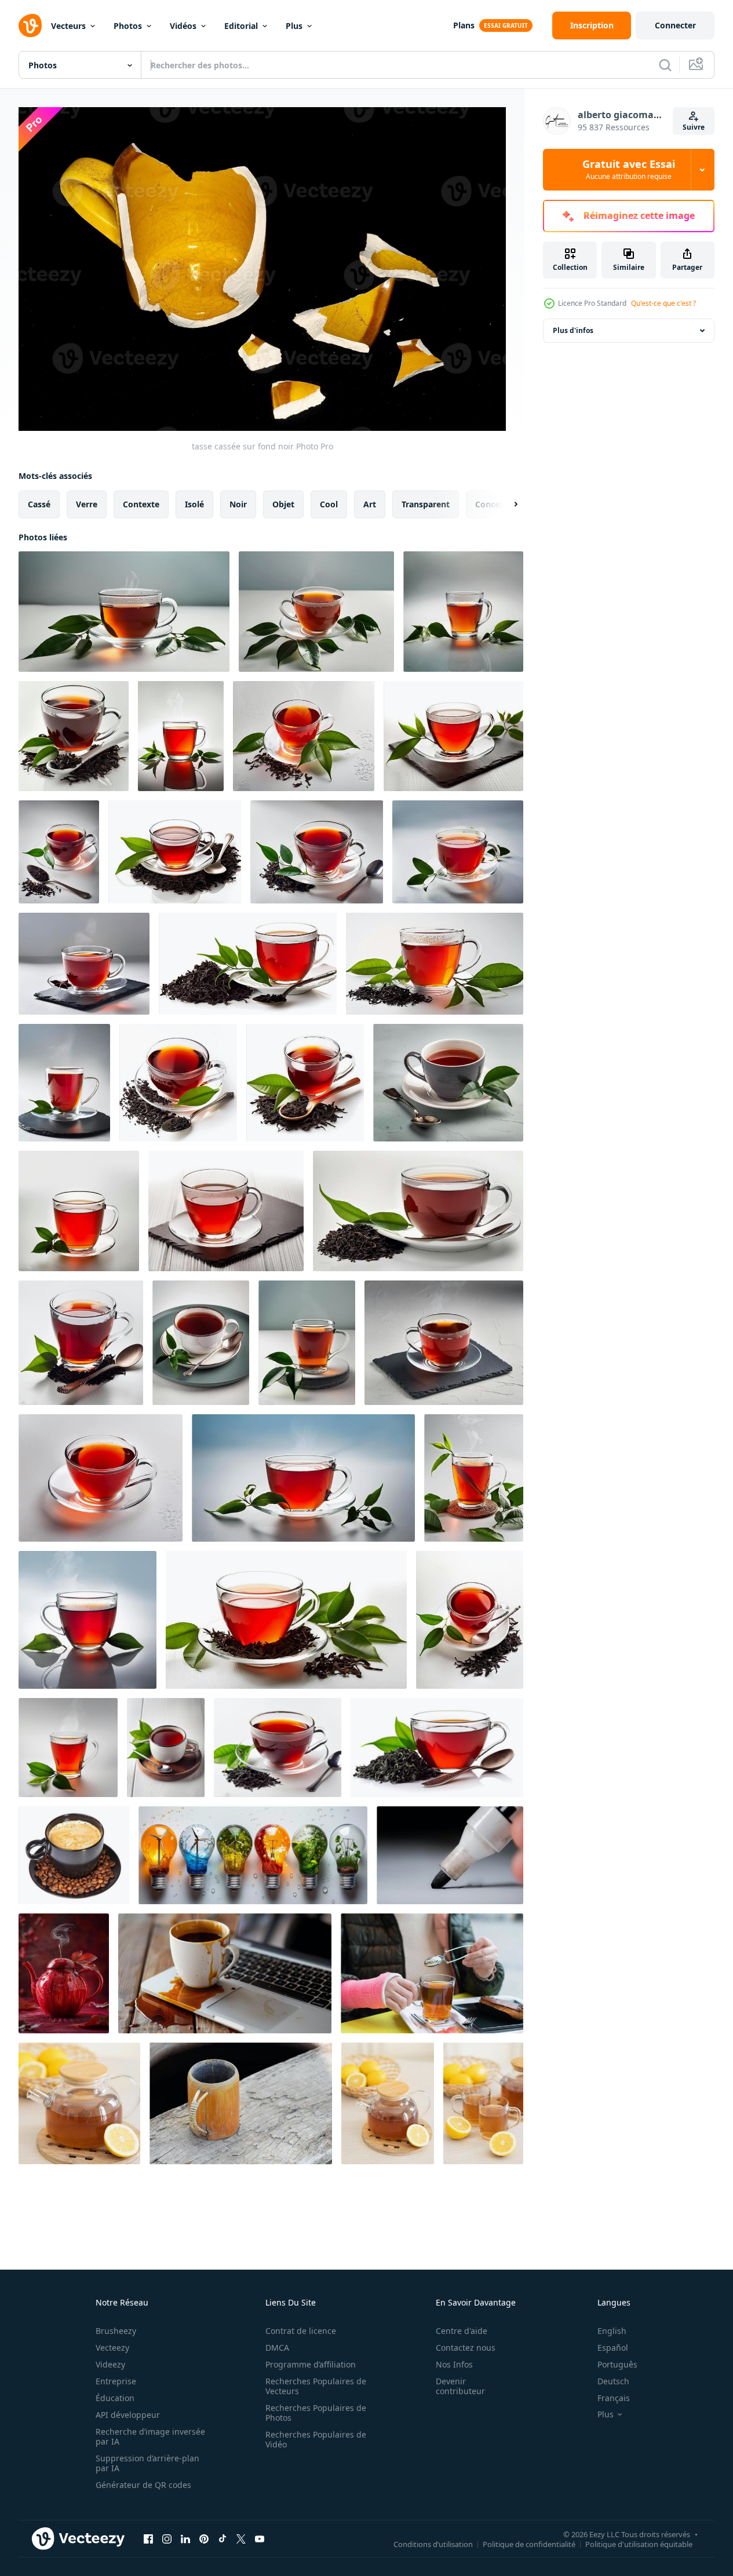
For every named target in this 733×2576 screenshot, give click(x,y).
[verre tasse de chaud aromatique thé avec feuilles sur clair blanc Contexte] (124, 612)
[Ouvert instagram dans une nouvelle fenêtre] (167, 2539)
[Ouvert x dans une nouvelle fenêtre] (241, 2539)
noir (238, 504)
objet (283, 504)
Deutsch (613, 2381)
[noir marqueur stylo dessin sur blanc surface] (450, 1855)
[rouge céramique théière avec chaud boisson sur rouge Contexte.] (64, 1973)
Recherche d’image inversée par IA (150, 2436)
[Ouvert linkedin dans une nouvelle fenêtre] (185, 2539)
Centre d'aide (462, 2331)
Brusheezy (116, 2331)
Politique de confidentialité (529, 2544)
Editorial (241, 26)
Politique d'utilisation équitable (639, 2544)
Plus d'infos (573, 330)
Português (617, 2364)
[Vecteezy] (30, 25)
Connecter (675, 25)
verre (87, 504)
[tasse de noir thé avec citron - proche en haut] (483, 2103)
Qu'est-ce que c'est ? (663, 303)
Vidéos (183, 26)
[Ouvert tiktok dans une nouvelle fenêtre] (223, 2539)
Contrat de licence (301, 2331)
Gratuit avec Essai (629, 170)
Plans (464, 25)
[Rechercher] (665, 65)
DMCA (277, 2348)
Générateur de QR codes (143, 2485)
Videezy (110, 2364)
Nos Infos (454, 2364)
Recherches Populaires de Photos (316, 2413)
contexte (141, 504)
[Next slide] (506, 504)
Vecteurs (68, 26)
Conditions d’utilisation (433, 2544)
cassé (39, 504)
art (370, 504)
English (612, 2331)
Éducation (115, 2398)
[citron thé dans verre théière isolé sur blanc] (79, 2103)
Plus (294, 26)
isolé (194, 504)
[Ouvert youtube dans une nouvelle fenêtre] (260, 2539)
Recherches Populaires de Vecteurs (316, 2386)
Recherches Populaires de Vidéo (316, 2439)
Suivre (694, 127)
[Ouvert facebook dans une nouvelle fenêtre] (148, 2539)
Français (614, 2398)
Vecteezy (112, 2348)
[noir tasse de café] (74, 1855)
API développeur (128, 2415)
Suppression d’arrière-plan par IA (147, 2463)
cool (329, 504)
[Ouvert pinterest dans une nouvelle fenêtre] (204, 2539)
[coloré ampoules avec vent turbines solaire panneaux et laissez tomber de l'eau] (253, 1855)
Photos (128, 26)
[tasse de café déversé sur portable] (225, 1973)
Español (613, 2348)
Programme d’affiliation (311, 2364)
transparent (426, 504)
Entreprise (116, 2381)
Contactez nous (466, 2348)
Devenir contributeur (460, 2386)
